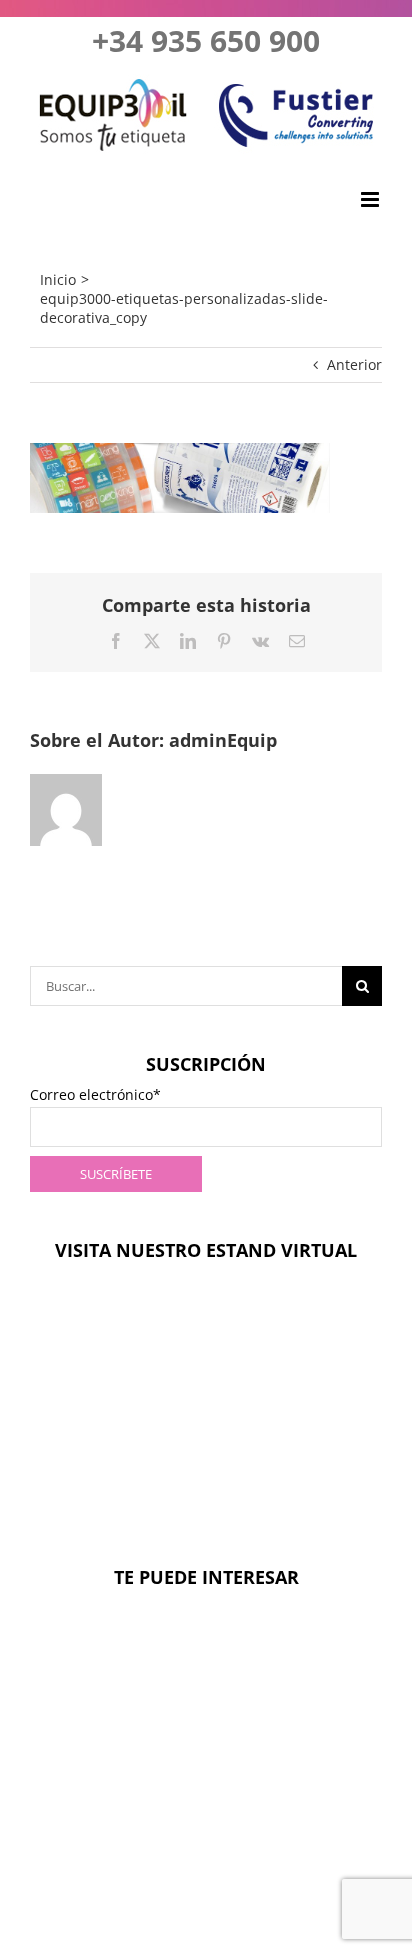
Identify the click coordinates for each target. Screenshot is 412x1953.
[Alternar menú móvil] (371, 199)
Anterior (354, 364)
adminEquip (223, 740)
